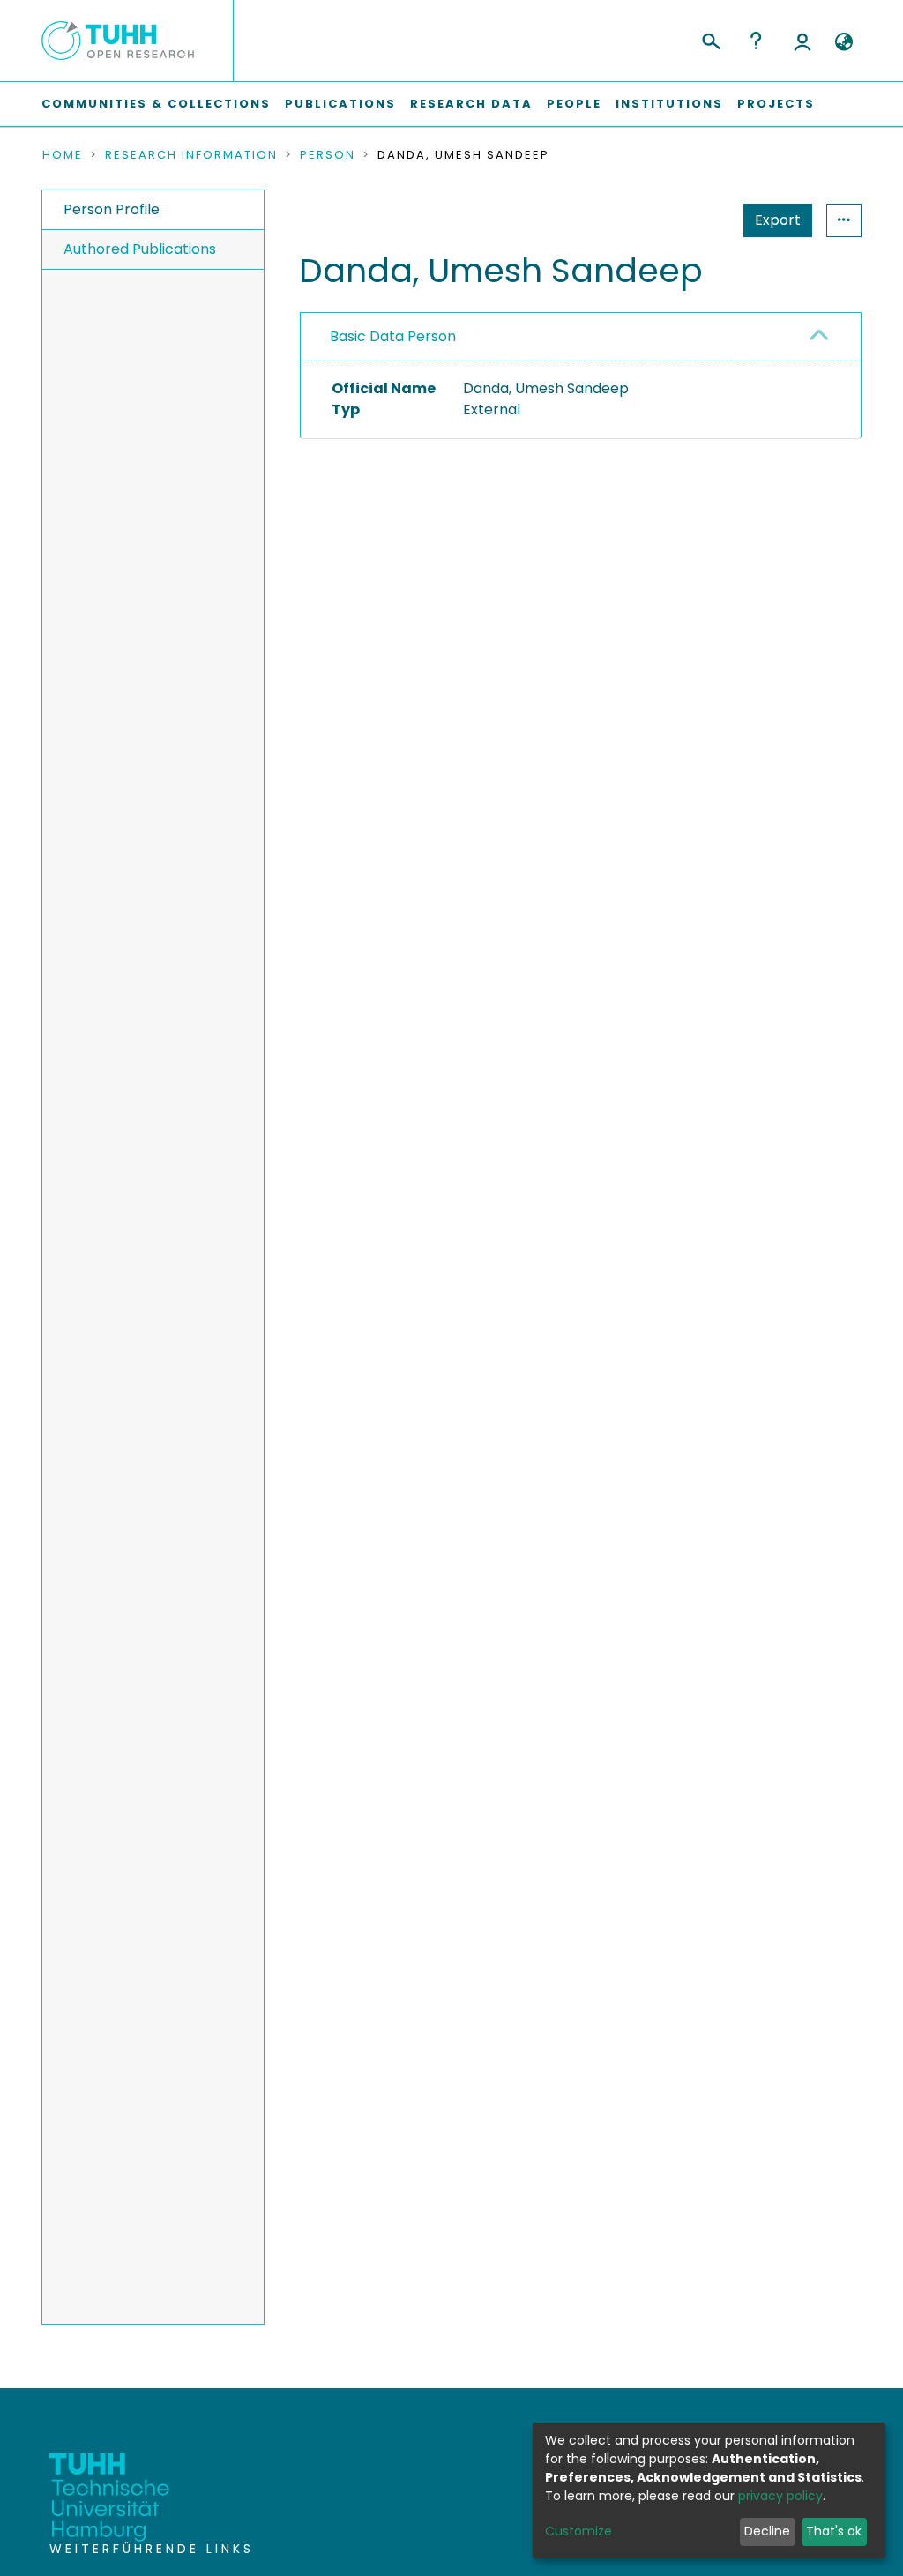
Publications (340, 104)
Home (63, 155)
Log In (802, 41)
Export (778, 220)
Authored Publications (140, 249)
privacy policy (780, 2496)
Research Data (471, 104)
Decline (767, 2531)
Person (328, 155)
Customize (578, 2531)
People (574, 104)
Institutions (669, 104)
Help (756, 41)
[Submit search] (710, 39)
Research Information (191, 155)
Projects (776, 104)
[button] (843, 42)
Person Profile (112, 209)
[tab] (581, 337)
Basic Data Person (393, 336)
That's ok (834, 2531)
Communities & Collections (156, 104)
